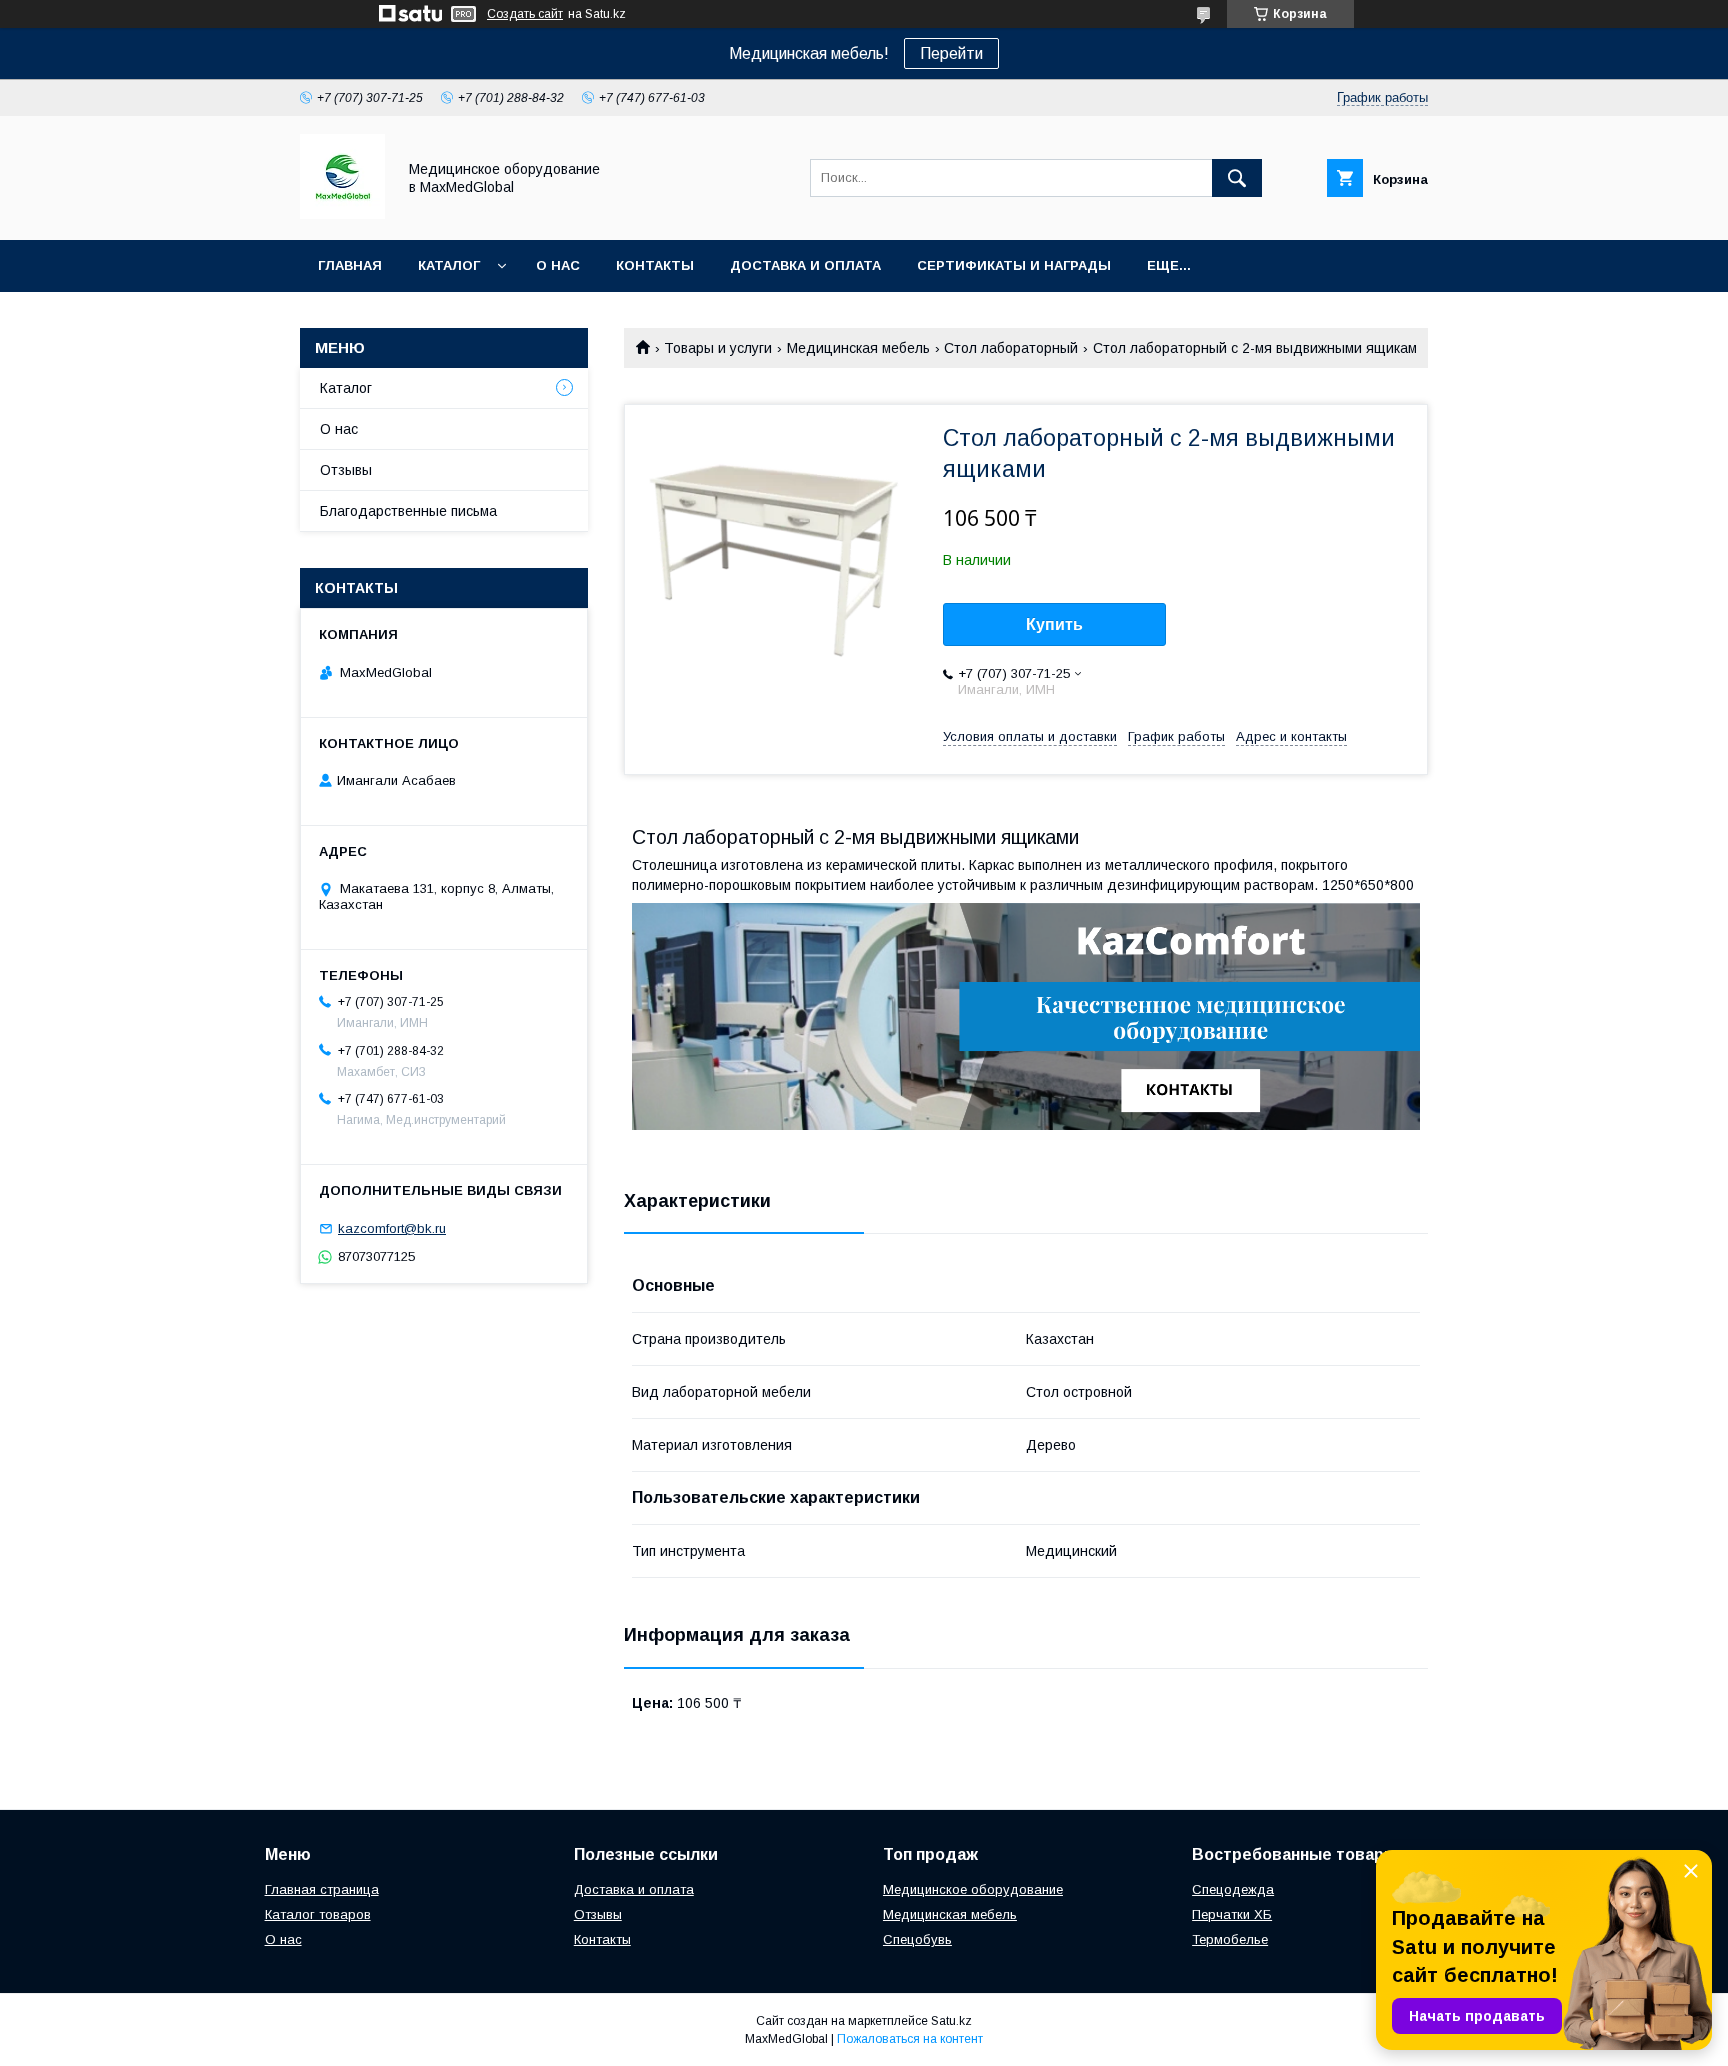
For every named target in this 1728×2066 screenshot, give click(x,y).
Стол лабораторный (1011, 348)
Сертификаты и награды (1014, 265)
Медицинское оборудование (973, 1889)
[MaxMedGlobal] (342, 214)
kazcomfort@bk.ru (392, 1228)
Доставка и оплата (805, 265)
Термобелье (1230, 1939)
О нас (558, 265)
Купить (1054, 624)
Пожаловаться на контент (910, 2039)
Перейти (951, 53)
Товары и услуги (718, 348)
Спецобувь (917, 1939)
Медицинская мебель (858, 348)
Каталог (449, 265)
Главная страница (322, 1889)
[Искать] (1237, 178)
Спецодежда (1233, 1889)
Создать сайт (525, 14)
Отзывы (346, 470)
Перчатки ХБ (1232, 1914)
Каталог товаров (318, 1914)
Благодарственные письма (408, 511)
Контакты (655, 265)
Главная (350, 265)
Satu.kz (951, 2021)
